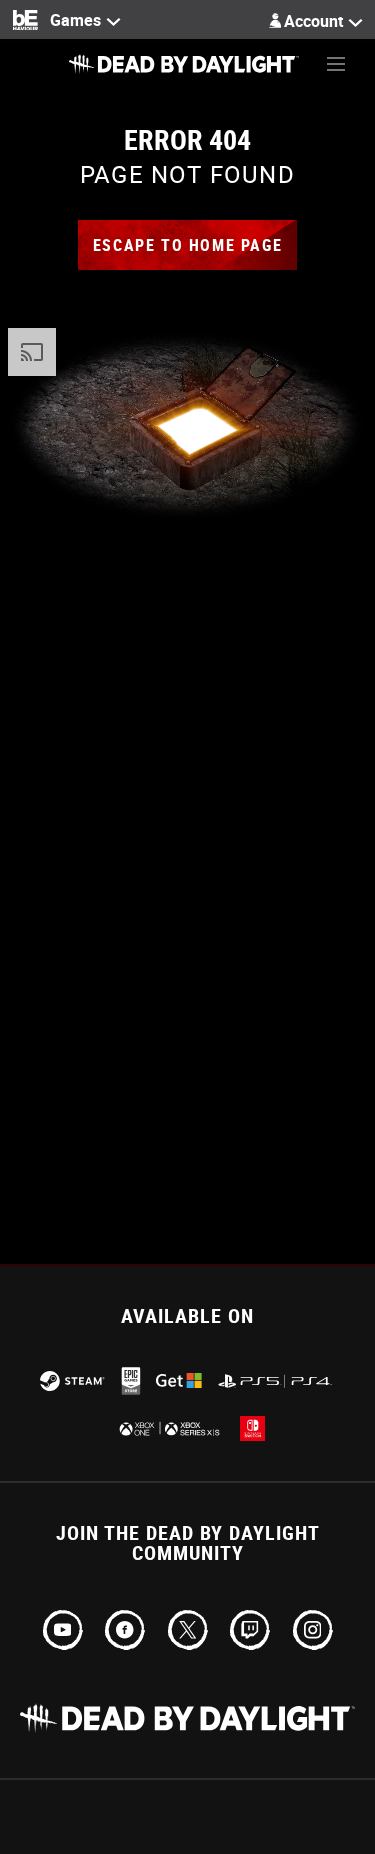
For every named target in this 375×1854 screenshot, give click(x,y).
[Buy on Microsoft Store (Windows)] (179, 1380)
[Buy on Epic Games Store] (131, 1381)
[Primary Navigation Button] (336, 64)
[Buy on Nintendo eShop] (252, 1428)
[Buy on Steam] (72, 1381)
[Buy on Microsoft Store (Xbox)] (168, 1428)
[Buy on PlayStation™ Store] (276, 1381)
